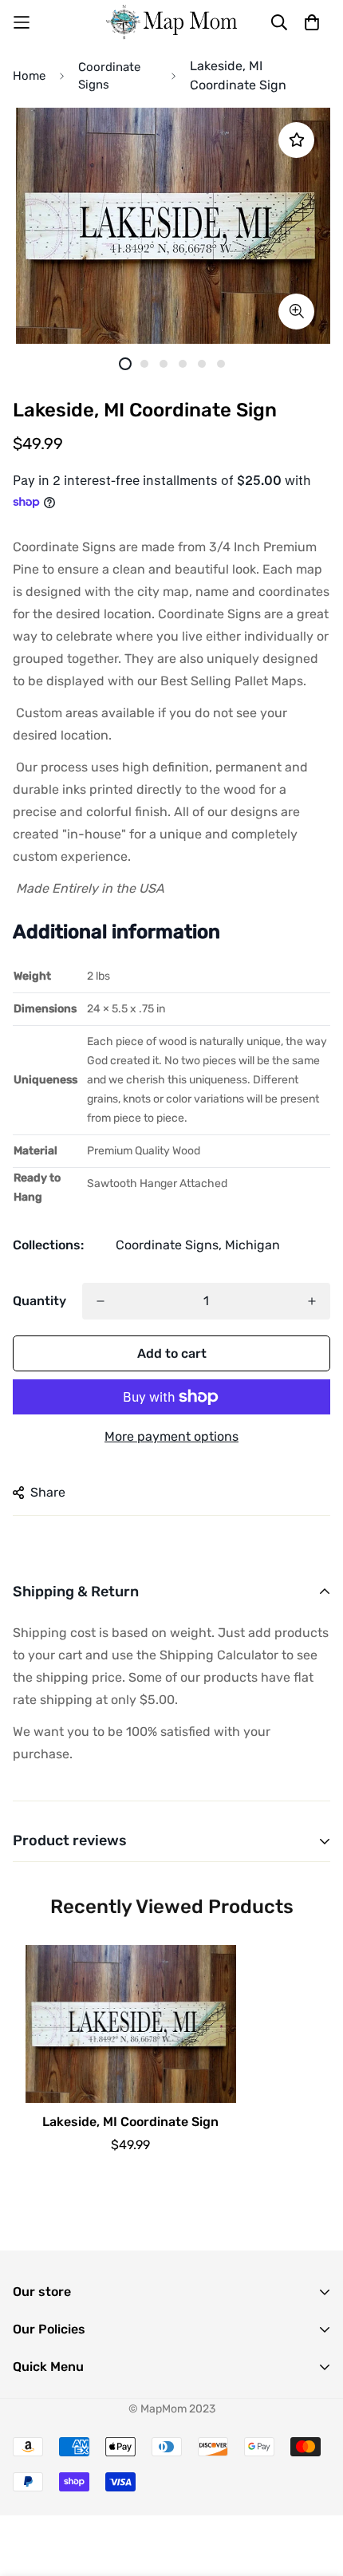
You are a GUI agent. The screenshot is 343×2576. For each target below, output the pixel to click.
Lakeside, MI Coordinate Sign (130, 2122)
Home (29, 76)
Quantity (39, 1301)
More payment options (171, 1436)
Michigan (252, 1245)
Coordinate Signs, (169, 1245)
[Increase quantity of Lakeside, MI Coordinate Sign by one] (312, 1301)
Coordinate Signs (109, 76)
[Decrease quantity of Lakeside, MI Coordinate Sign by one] (101, 1301)
